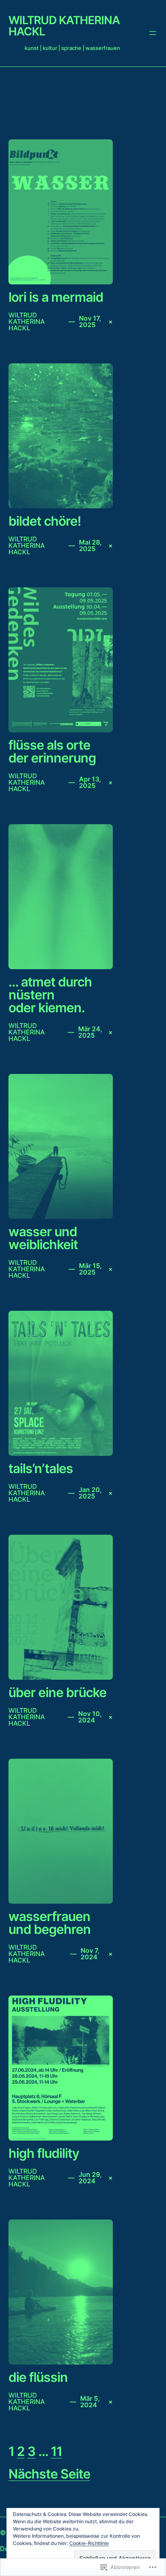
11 (56, 2451)
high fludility (44, 2153)
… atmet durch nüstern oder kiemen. (50, 995)
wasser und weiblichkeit (43, 1238)
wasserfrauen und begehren (50, 1923)
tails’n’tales (41, 1469)
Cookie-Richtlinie (89, 2543)
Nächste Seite (49, 2474)
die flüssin (38, 2377)
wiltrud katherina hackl (64, 26)
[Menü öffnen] (153, 33)
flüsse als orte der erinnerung (52, 752)
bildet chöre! (45, 521)
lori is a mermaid (56, 297)
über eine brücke (57, 1693)
